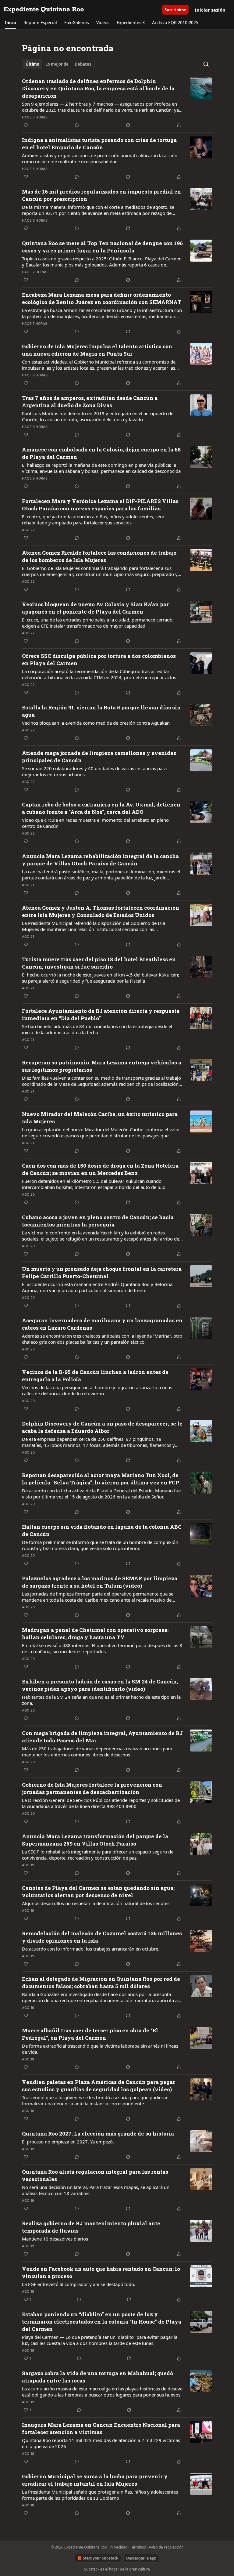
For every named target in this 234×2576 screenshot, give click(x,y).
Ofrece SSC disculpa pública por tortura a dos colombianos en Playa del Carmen (99, 659)
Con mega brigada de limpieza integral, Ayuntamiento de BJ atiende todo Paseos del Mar (102, 1737)
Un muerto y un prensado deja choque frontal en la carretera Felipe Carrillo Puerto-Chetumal (102, 1272)
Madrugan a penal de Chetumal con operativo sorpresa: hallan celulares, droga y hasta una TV (95, 1634)
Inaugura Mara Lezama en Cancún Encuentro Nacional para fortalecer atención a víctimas (101, 2428)
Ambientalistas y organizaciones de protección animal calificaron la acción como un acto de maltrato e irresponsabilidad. (100, 158)
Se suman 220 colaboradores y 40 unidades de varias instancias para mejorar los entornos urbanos (94, 771)
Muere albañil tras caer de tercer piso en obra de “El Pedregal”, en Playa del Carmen (90, 2034)
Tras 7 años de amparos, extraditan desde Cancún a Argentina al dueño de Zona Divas (90, 402)
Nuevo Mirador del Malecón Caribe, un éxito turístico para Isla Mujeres (100, 1118)
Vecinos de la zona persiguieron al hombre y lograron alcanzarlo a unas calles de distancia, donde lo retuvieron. (97, 1390)
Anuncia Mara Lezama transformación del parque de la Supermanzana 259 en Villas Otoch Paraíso (95, 1840)
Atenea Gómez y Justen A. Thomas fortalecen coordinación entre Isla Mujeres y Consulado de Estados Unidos (101, 911)
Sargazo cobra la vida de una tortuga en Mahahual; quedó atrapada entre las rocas (97, 2377)
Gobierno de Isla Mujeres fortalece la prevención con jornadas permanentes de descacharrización (92, 1788)
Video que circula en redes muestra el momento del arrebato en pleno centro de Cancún (95, 823)
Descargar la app (141, 2558)
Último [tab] (32, 64)
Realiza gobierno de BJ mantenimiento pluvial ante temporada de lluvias (91, 2227)
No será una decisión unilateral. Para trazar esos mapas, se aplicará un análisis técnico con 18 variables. (96, 2190)
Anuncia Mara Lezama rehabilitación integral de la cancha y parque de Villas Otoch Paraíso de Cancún (100, 860)
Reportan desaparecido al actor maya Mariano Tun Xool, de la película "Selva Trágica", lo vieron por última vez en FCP (101, 1479)
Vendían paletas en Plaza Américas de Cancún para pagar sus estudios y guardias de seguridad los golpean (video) (99, 2086)
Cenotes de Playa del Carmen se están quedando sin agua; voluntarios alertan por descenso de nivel (98, 1891)
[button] (11, 23)
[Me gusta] (26, 125)
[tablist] (58, 64)
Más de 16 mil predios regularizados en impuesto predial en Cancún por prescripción (101, 195)
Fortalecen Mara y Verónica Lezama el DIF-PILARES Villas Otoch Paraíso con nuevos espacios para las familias (100, 505)
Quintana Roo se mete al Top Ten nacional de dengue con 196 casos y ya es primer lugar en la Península (102, 247)
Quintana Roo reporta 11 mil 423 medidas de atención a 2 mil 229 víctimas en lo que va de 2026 (101, 2443)
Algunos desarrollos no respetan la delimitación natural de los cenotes (96, 1903)
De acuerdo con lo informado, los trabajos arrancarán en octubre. (91, 1949)
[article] (117, 103)
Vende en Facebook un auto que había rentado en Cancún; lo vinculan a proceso (101, 2272)
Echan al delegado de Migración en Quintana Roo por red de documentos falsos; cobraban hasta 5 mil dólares (101, 1982)
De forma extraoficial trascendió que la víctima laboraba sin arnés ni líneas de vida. (100, 2049)
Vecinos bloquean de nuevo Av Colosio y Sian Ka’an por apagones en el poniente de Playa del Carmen (95, 608)
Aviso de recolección (166, 2547)
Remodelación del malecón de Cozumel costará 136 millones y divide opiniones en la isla (102, 1937)
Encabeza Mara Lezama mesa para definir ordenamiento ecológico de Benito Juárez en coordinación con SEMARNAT (102, 298)
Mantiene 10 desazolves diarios (55, 2239)
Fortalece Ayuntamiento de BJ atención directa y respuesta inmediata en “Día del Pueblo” (101, 1014)
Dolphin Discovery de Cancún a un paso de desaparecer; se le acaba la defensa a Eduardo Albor (102, 1427)
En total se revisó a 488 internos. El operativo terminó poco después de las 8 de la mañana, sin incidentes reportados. (102, 1648)
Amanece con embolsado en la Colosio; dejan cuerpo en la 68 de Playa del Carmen (101, 453)
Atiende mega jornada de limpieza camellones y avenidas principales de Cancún (99, 757)
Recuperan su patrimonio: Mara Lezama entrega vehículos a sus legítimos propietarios (102, 1066)
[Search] (206, 64)
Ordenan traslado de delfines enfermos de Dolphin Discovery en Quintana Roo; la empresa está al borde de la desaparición (98, 88)
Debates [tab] (83, 64)
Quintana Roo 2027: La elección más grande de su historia (98, 2134)
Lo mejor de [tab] (57, 64)
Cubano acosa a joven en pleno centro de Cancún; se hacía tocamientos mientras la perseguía (98, 1221)
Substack (92, 2569)
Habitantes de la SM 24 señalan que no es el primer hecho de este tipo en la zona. (101, 1700)
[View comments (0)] (77, 125)
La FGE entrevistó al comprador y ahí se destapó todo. (79, 2284)
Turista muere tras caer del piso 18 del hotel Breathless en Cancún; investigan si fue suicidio (99, 963)
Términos (138, 2547)
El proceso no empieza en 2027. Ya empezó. (68, 2142)
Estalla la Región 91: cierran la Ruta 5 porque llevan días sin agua (101, 711)
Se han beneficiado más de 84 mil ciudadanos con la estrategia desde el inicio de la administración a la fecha (97, 1029)
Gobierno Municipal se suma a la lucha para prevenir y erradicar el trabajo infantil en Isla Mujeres (95, 2480)
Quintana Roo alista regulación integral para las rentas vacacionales (95, 2175)
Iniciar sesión (210, 10)
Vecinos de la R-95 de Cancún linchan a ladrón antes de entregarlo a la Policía (95, 1376)
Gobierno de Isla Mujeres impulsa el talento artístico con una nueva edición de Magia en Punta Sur (97, 350)
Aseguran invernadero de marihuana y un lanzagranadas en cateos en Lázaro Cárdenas (102, 1324)
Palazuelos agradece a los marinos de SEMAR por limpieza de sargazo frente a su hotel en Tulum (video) (100, 1582)
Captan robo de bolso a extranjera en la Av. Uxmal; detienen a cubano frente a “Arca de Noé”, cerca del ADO (101, 808)
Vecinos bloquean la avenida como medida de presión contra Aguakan (96, 723)
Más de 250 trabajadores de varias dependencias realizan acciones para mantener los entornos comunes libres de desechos (97, 1752)
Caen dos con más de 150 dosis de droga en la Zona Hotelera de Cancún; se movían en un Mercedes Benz (100, 1169)
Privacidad (119, 2547)
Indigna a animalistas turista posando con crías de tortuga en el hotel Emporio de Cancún (99, 144)
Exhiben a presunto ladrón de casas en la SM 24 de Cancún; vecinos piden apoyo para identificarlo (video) (100, 1685)
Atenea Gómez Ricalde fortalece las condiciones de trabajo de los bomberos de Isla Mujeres (99, 556)
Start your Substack (101, 2558)
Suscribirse (175, 10)
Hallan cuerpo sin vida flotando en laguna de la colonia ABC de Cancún (102, 1530)
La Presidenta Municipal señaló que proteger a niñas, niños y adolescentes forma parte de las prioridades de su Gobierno (100, 2495)
